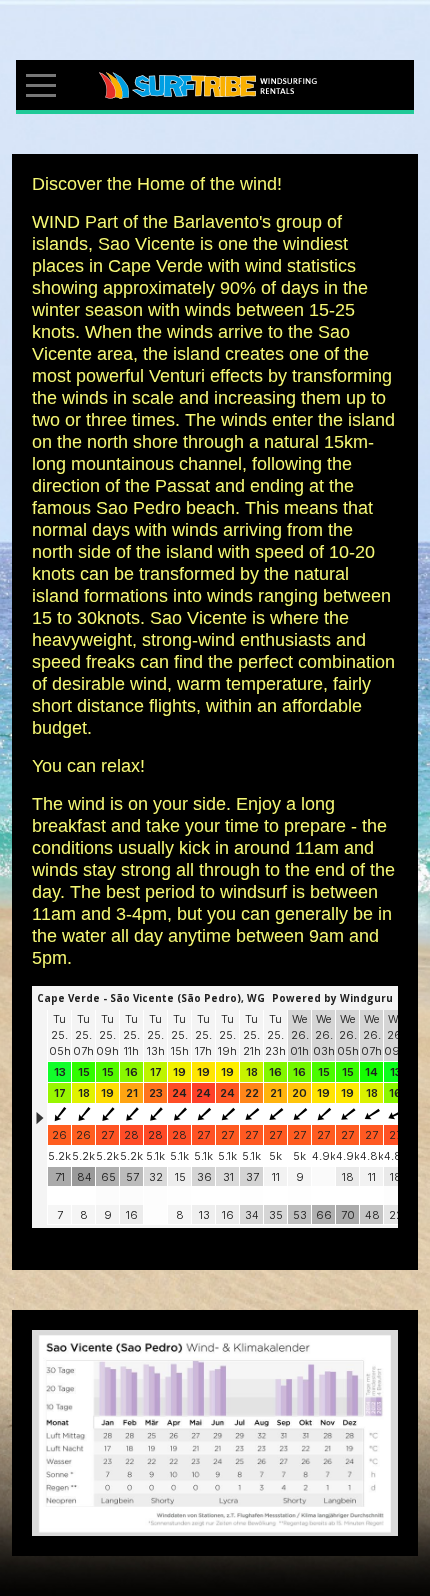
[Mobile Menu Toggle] (41, 85)
